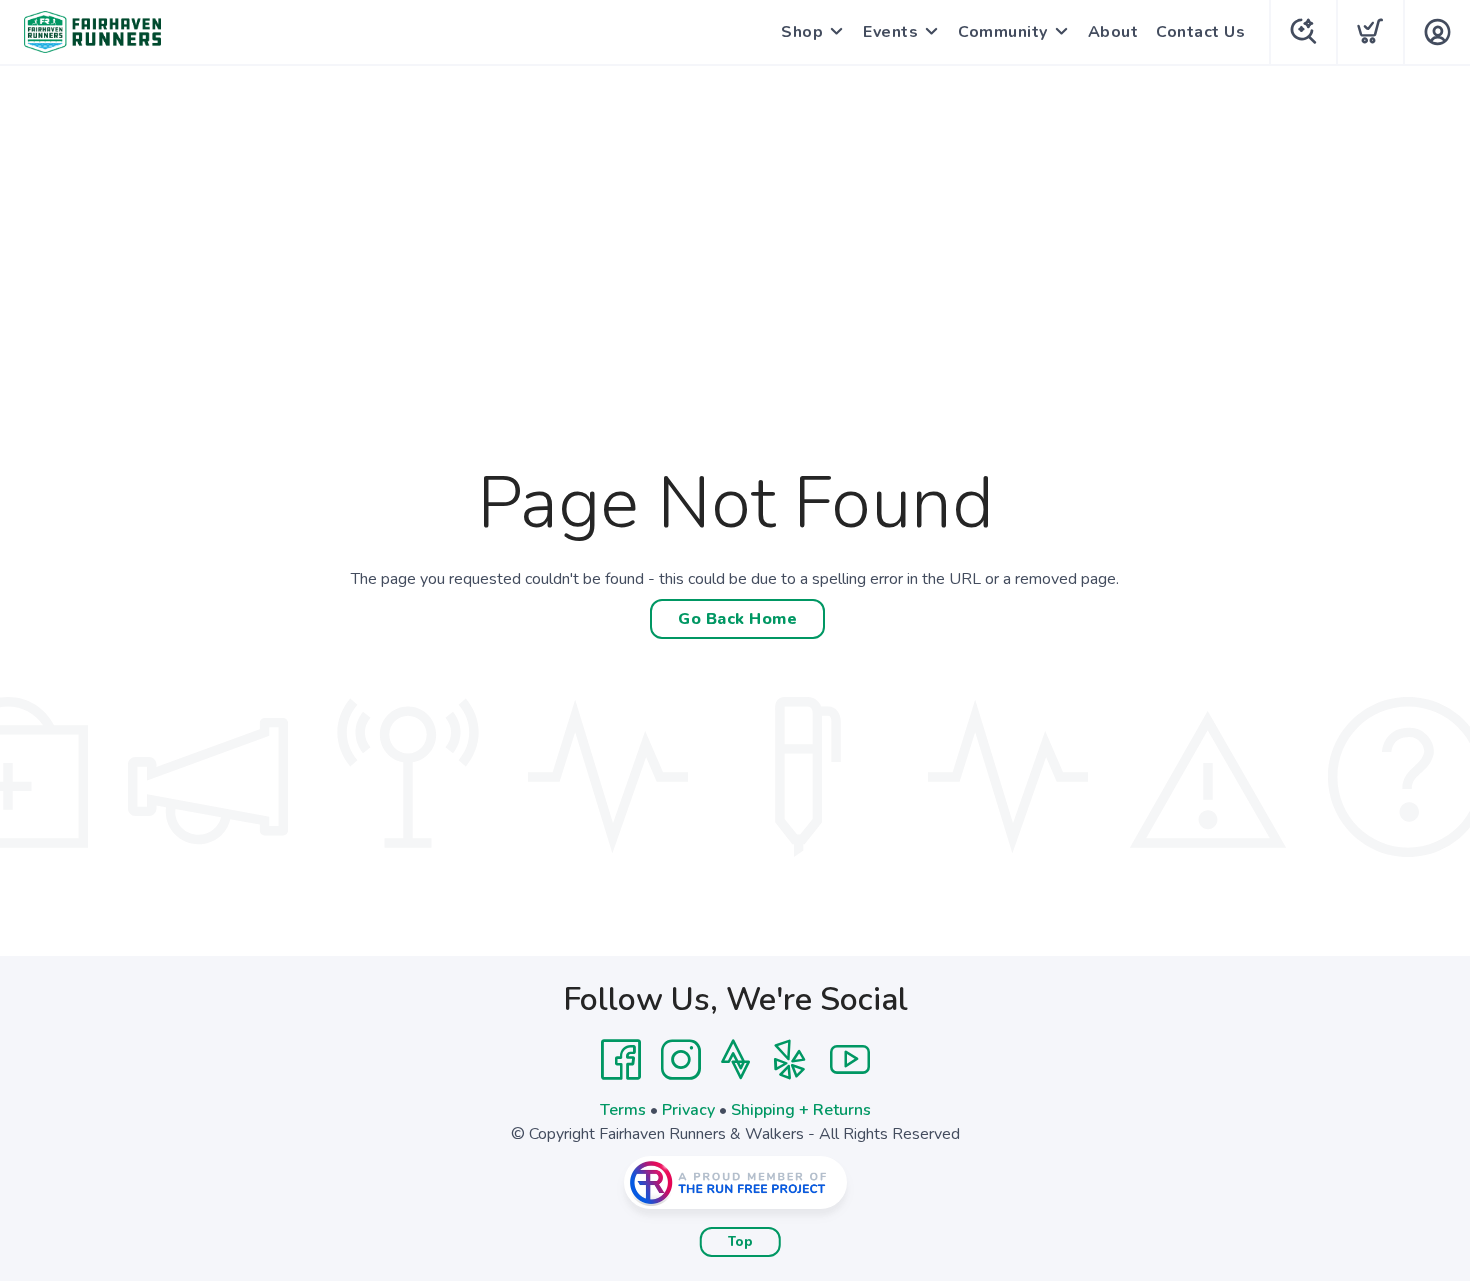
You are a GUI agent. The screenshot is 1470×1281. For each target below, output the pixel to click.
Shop (802, 32)
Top (740, 1242)
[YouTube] (850, 1060)
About (1113, 32)
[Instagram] (681, 1060)
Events (890, 32)
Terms (623, 1110)
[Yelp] (790, 1060)
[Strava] (735, 1060)
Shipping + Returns (801, 1110)
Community (1003, 32)
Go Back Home (737, 619)
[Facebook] (621, 1060)
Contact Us (1200, 32)
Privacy (688, 1110)
